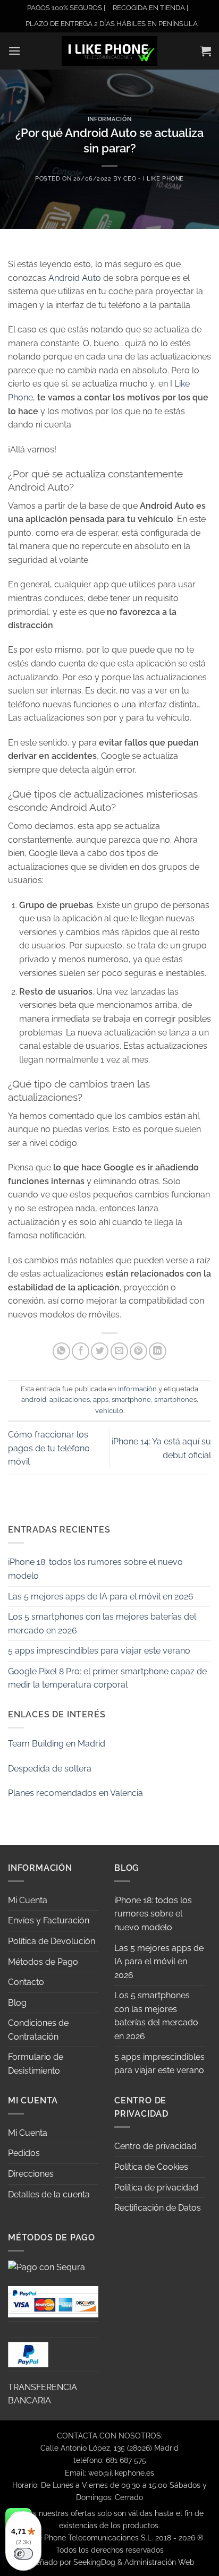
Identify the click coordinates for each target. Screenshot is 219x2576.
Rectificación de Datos (158, 2208)
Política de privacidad (156, 2188)
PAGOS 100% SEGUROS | (66, 8)
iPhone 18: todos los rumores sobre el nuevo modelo (95, 1569)
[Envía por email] (119, 1351)
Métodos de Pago (43, 1962)
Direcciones (31, 2174)
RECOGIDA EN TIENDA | (150, 8)
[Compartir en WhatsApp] (61, 1351)
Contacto (26, 1982)
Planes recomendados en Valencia (75, 1793)
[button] (14, 51)
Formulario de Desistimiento (36, 2064)
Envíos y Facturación (49, 1920)
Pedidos (24, 2153)
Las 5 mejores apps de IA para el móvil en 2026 (101, 1597)
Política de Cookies (151, 2167)
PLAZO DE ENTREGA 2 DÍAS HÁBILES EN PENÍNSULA (112, 24)
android (34, 1400)
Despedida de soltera (50, 1769)
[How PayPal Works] (53, 2301)
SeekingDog (94, 2562)
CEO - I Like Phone (154, 178)
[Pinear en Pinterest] (138, 1351)
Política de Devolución (52, 1941)
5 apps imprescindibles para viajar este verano (99, 1651)
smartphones (175, 1400)
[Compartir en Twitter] (100, 1351)
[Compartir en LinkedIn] (158, 1351)
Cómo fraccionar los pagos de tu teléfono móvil (49, 1448)
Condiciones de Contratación (38, 2030)
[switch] (23, 2554)
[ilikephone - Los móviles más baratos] (109, 51)
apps (101, 1400)
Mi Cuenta (28, 1900)
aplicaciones (70, 1400)
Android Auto (75, 278)
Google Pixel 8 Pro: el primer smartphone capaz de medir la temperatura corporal (107, 1678)
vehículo (109, 1411)
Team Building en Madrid (57, 1744)
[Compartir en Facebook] (81, 1351)
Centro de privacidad (155, 2146)
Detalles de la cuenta (49, 2194)
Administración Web (159, 2562)
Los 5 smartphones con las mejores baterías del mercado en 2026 (102, 1624)
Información (109, 119)
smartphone (131, 1400)
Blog (17, 2003)
